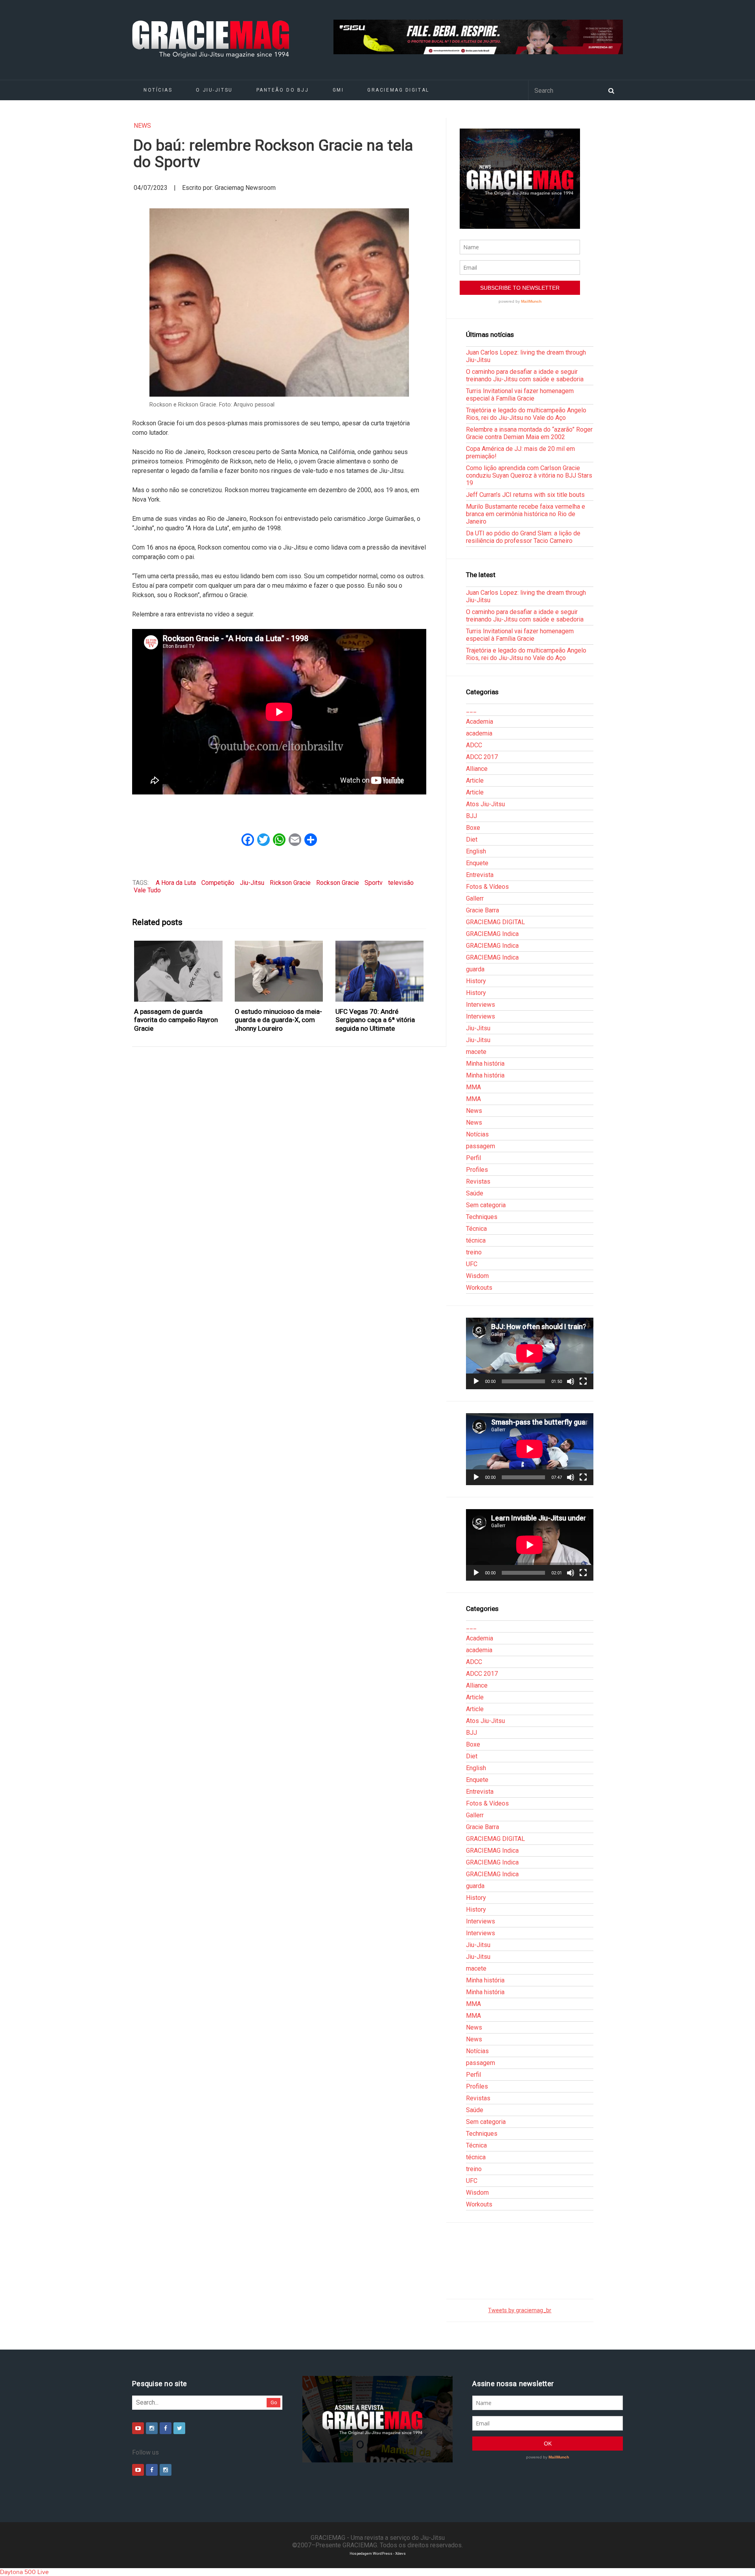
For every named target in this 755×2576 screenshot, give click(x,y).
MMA (473, 1087)
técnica (476, 1240)
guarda (475, 969)
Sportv (374, 883)
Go (274, 2402)
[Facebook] (166, 2428)
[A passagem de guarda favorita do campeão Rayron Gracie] (179, 971)
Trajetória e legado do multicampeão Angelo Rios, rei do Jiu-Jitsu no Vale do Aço (526, 414)
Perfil (473, 1158)
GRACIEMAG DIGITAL (398, 90)
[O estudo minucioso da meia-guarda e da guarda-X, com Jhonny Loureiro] (279, 971)
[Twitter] (179, 2428)
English (476, 851)
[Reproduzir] (476, 1381)
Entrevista (480, 875)
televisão (401, 883)
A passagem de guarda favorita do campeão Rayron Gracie (176, 1020)
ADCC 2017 (482, 757)
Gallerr (475, 898)
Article (475, 781)
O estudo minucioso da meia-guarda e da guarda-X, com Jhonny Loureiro (278, 1020)
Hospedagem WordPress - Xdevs (378, 2553)
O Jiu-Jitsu (214, 90)
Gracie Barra (482, 910)
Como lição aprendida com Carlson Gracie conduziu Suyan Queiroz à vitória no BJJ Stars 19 (529, 475)
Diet (472, 839)
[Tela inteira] (583, 1381)
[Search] (611, 90)
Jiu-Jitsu (252, 883)
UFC (472, 1264)
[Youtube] (138, 2428)
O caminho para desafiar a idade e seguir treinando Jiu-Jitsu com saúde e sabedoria (525, 375)
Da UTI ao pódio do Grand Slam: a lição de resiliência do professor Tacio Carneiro (523, 537)
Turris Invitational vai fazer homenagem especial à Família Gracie (520, 395)
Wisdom (477, 1276)
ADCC (474, 745)
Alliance (477, 769)
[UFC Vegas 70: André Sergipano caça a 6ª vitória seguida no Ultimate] (380, 971)
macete (476, 1052)
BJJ (471, 816)
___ (471, 710)
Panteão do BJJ (283, 90)
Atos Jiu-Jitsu (485, 804)
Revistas (478, 1181)
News (142, 126)
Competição (218, 883)
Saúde (475, 1193)
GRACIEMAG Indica (492, 934)
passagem (481, 1146)
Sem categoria (486, 1205)
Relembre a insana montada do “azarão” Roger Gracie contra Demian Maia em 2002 (529, 433)
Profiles (477, 1170)
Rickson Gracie (290, 883)
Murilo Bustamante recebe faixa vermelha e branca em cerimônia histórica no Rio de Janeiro (526, 514)
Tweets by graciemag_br (520, 2310)
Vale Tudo (147, 890)
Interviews (481, 1005)
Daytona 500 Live (24, 2572)
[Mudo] (571, 1381)
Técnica (476, 1229)
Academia (480, 722)
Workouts (479, 1288)
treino (474, 1252)
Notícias (158, 90)
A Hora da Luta (176, 883)
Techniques (482, 1217)
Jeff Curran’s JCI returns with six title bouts (525, 495)
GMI (338, 90)
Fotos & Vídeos (487, 887)
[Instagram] (152, 2428)
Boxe (473, 828)
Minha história (485, 1064)
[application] (530, 1353)
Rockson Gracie (338, 883)
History (476, 981)
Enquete (477, 863)
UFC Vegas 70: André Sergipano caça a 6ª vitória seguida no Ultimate (375, 1020)
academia (479, 733)
